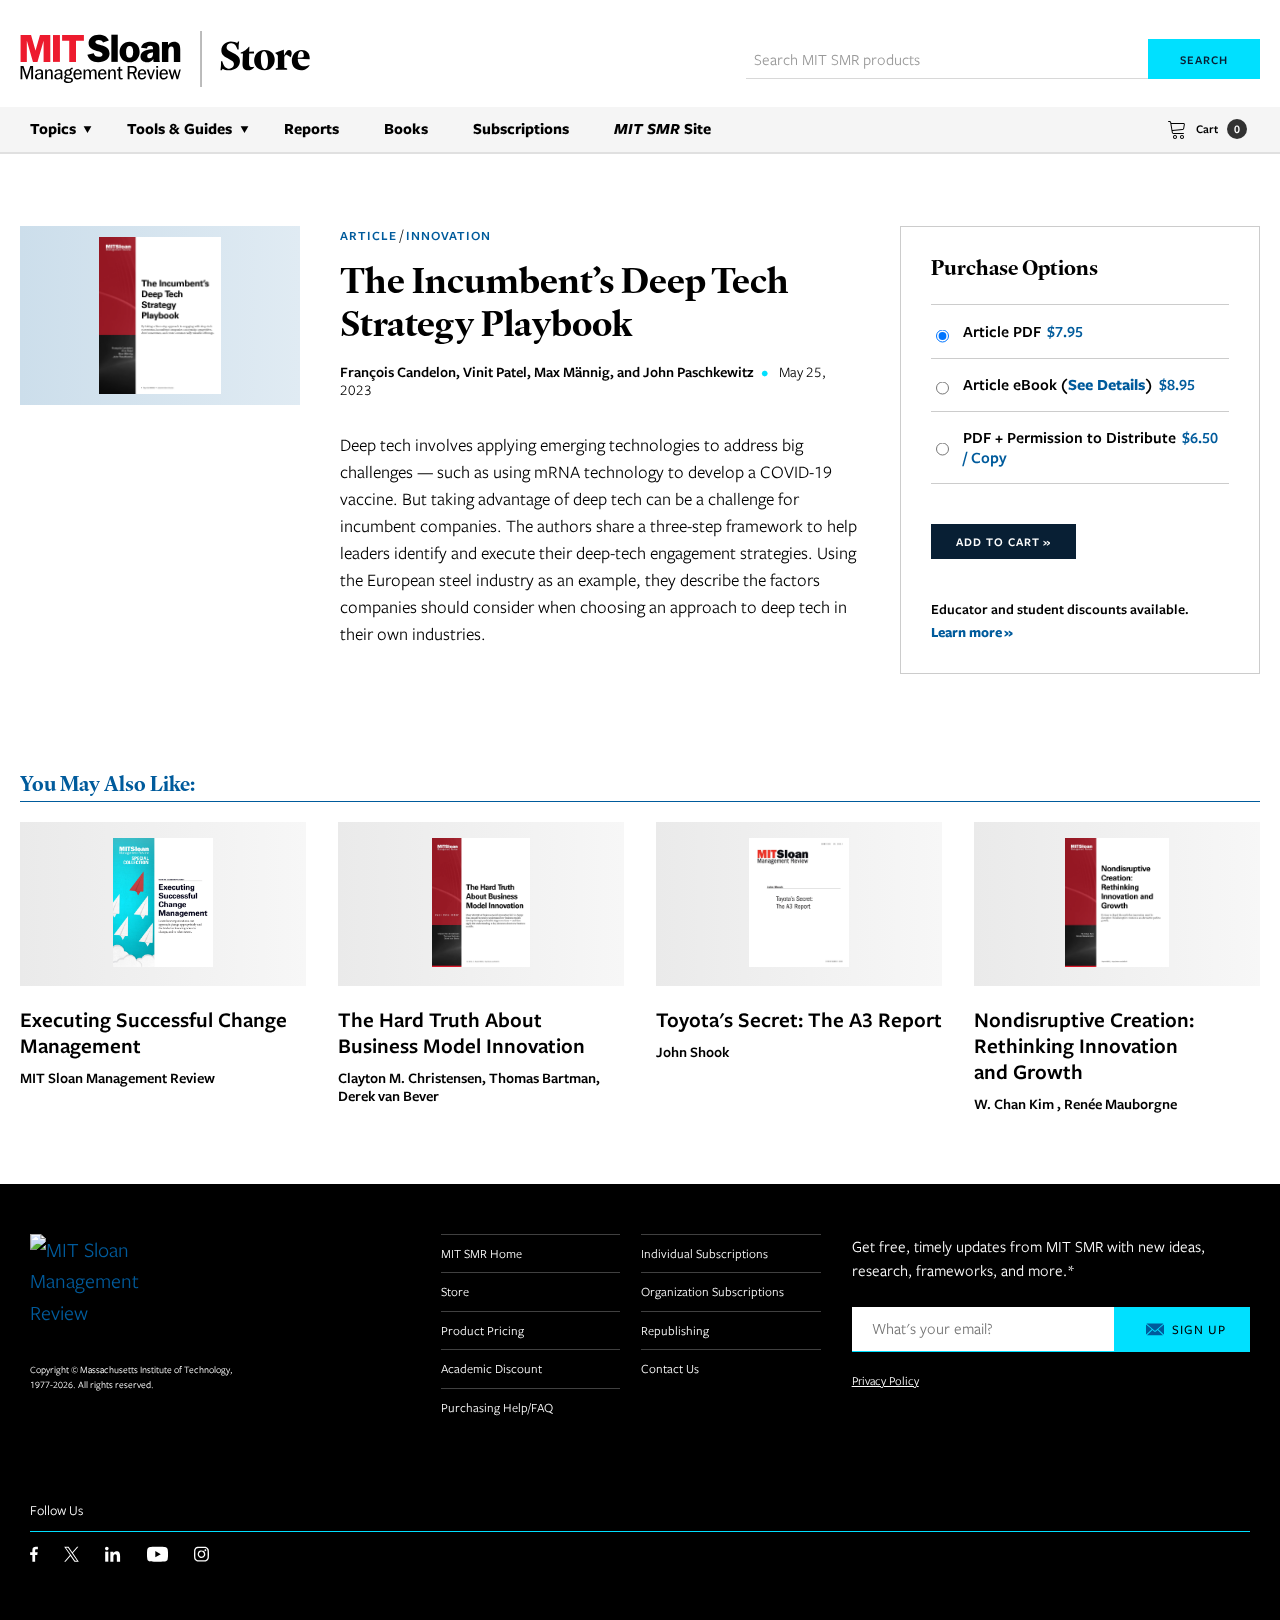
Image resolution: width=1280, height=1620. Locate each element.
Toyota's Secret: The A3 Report (799, 1019)
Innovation (448, 235)
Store (455, 1291)
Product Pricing (482, 1330)
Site (662, 128)
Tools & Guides (179, 128)
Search (1204, 59)
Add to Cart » (1003, 541)
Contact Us (670, 1368)
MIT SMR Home (481, 1253)
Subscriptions (521, 128)
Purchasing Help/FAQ (497, 1407)
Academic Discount (491, 1368)
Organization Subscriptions (712, 1291)
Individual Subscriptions (704, 1253)
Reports (311, 128)
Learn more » (972, 631)
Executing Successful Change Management (153, 1032)
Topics (53, 128)
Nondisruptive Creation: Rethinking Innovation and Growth (1084, 1045)
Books (406, 128)
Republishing (675, 1330)
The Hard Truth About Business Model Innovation (461, 1032)
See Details (1106, 385)
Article (368, 235)
